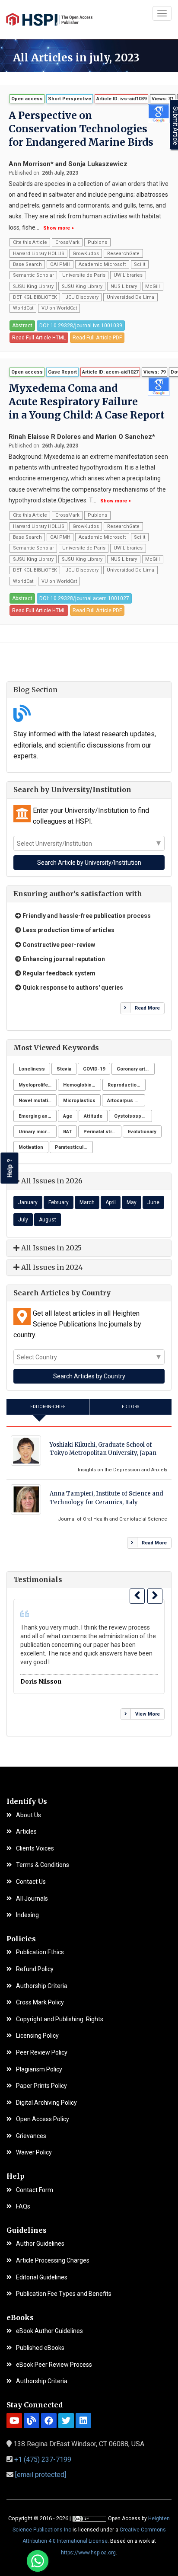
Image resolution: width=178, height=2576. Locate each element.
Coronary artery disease (136, 1069)
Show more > (59, 228)
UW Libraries (128, 275)
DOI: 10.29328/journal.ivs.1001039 (81, 326)
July (23, 1220)
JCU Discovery (82, 297)
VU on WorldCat (59, 308)
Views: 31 (163, 99)
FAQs (23, 2207)
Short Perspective (70, 99)
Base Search (27, 264)
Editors (130, 1407)
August (48, 1220)
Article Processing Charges (53, 2261)
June (153, 1202)
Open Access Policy (43, 2119)
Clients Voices (35, 1849)
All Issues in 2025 (51, 1248)
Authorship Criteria (42, 1986)
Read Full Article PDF (97, 338)
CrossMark (67, 242)
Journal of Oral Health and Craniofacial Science (113, 1519)
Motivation (31, 1147)
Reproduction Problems (127, 1085)
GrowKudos (86, 254)
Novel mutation (36, 1101)
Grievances (31, 2136)
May (132, 1202)
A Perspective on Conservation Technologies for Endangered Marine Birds (81, 129)
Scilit (140, 264)
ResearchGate (123, 254)
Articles (26, 1832)
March (87, 1202)
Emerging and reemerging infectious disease (38, 1116)
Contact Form (35, 2190)
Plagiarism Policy (39, 2069)
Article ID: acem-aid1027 (110, 372)
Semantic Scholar (33, 275)
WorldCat (23, 308)
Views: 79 (154, 372)
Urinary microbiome (38, 1132)
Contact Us (31, 1882)
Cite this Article (30, 242)
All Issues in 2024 (51, 1267)
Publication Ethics (40, 1952)
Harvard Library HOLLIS (39, 254)
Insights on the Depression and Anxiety (122, 1470)
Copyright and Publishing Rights (60, 2019)
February (59, 1202)
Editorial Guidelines (42, 2277)
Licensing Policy (37, 2036)
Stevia (64, 1069)
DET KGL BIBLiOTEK (35, 297)
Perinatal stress (102, 1132)
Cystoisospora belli (133, 1116)
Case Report (62, 372)
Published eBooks (40, 2348)
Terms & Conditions (43, 1865)
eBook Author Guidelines (49, 2331)
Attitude (93, 1116)
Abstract (22, 326)
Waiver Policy (34, 2153)
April (111, 1202)
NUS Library (124, 286)
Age (68, 1116)
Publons (97, 242)
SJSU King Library (33, 286)
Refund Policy (35, 1969)
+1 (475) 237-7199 (43, 2459)
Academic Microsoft (102, 264)
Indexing (27, 1915)
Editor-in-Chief (48, 1407)
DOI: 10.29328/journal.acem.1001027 (84, 598)
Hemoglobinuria (82, 1085)
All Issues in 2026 (51, 1181)
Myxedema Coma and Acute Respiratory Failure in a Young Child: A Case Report (87, 401)
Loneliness (32, 1069)
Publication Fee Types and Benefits (64, 2294)
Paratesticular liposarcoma (74, 1147)
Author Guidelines (40, 2244)
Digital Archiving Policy (46, 2103)
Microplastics (79, 1101)
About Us (29, 1815)
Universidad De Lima (130, 297)
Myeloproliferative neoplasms (38, 1085)
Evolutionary (142, 1132)
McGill (153, 286)
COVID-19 (94, 1069)
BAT (67, 1132)
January (28, 1202)
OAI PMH (60, 264)
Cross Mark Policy (40, 2002)
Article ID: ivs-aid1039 (121, 99)
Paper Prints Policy (41, 2086)
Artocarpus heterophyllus (126, 1101)
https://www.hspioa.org (88, 2553)
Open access (27, 99)
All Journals (32, 1899)
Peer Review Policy (42, 2053)
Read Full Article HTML (39, 338)
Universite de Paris (84, 275)
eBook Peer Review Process (54, 2365)
